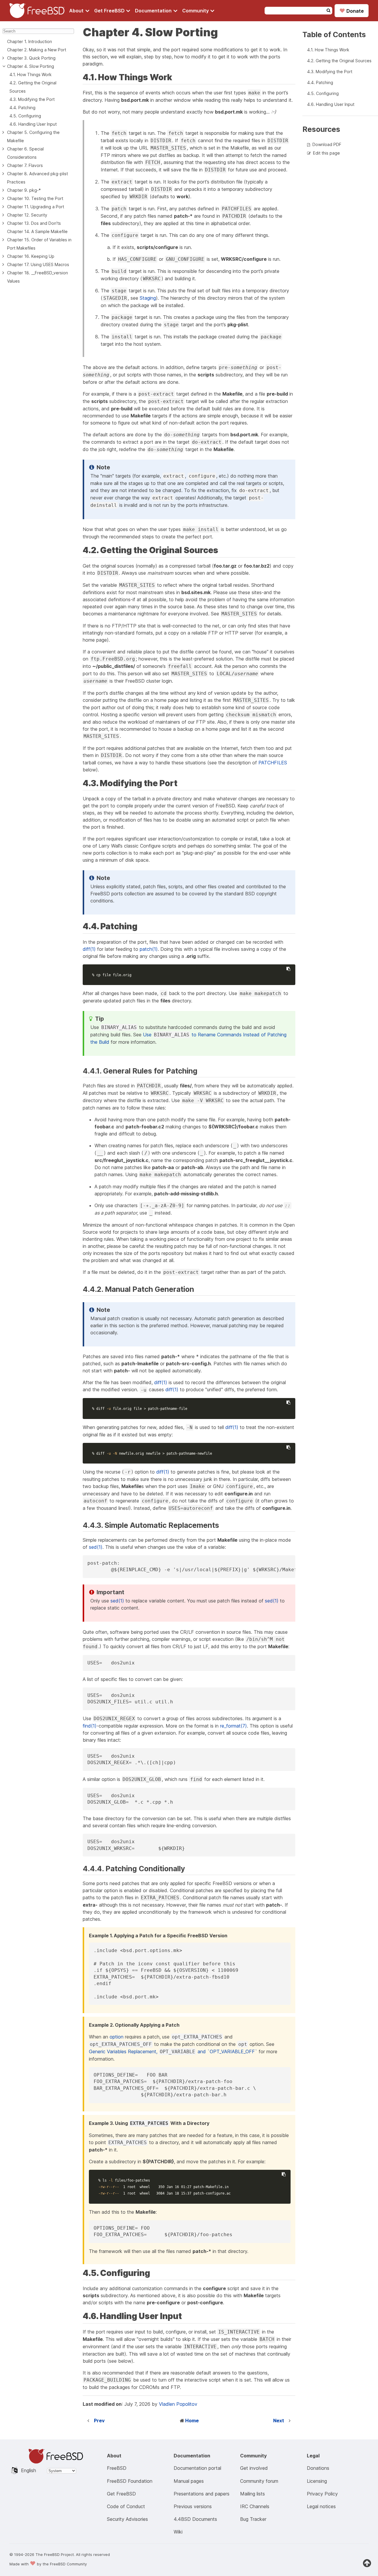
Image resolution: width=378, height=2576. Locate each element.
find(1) (90, 1726)
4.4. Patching (22, 108)
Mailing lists (252, 2494)
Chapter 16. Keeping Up (31, 256)
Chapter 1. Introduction (30, 41)
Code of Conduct (126, 2506)
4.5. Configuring (25, 116)
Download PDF (327, 144)
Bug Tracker (253, 2519)
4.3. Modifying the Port (32, 99)
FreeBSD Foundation (130, 2481)
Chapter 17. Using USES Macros (38, 264)
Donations (318, 2468)
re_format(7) (233, 1726)
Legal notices (321, 2506)
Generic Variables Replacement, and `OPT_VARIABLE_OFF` (173, 2051)
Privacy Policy (322, 2494)
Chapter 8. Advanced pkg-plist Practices (38, 178)
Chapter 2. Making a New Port (37, 50)
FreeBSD (117, 2468)
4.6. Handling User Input (33, 124)
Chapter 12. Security (27, 215)
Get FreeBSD (110, 11)
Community (196, 11)
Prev (99, 2421)
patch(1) (149, 949)
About (77, 11)
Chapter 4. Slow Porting (31, 66)
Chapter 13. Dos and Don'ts (34, 223)
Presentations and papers (202, 2494)
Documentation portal (197, 2468)
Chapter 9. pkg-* (24, 190)
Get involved (254, 2468)
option (117, 2037)
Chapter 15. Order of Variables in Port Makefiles (39, 244)
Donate (352, 11)
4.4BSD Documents (195, 2519)
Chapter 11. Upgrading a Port (36, 207)
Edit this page (326, 153)
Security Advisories (127, 2519)
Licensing (317, 2481)
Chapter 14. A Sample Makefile (37, 231)
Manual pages (189, 2481)
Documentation (154, 11)
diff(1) (89, 949)
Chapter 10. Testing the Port (35, 198)
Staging (148, 298)
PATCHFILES (273, 763)
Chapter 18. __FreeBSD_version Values (38, 277)
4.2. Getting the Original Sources (33, 87)
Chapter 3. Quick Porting (31, 58)
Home (192, 2421)
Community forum (259, 2481)
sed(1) (96, 1547)
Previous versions (193, 2506)
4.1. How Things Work (31, 74)
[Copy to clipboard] (288, 969)
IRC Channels (255, 2506)
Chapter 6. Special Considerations (25, 153)
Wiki (178, 2532)
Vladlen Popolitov (178, 2404)
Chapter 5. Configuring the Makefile (33, 136)
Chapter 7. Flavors (25, 165)
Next (279, 2421)
